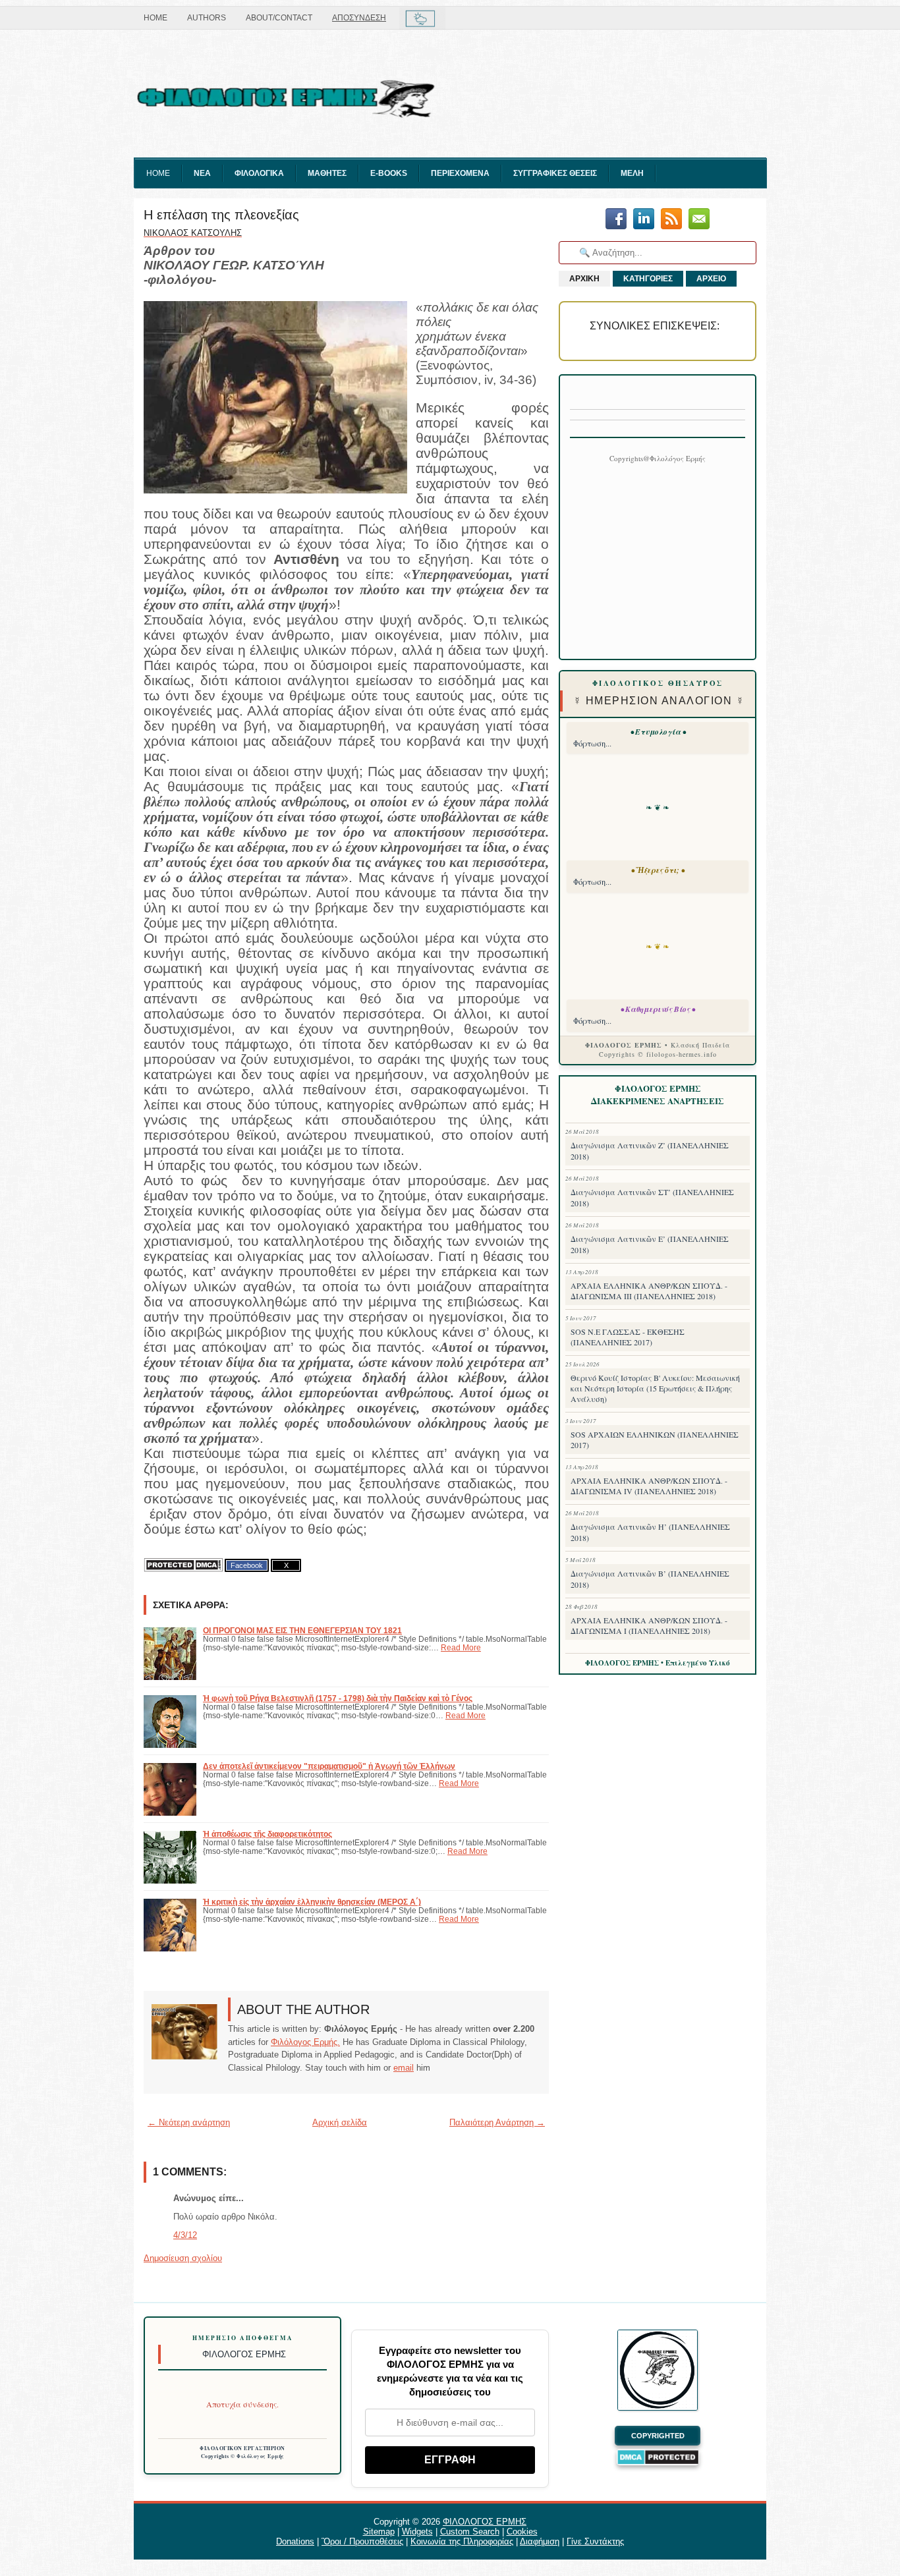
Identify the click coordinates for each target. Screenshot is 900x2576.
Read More (461, 1647)
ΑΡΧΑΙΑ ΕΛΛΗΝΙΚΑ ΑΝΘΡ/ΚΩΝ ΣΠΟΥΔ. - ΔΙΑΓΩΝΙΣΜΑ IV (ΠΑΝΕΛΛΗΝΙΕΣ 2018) (649, 1486)
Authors (207, 18)
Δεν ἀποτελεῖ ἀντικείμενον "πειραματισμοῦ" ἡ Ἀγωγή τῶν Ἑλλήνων (329, 1766)
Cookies (522, 2532)
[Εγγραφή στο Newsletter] (671, 220)
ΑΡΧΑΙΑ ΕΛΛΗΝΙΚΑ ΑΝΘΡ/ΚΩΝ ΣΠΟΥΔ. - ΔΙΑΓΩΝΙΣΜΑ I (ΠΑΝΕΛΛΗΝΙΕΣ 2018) (649, 1625)
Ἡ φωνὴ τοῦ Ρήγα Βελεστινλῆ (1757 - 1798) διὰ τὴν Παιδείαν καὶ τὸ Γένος (338, 1698)
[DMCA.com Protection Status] (183, 1565)
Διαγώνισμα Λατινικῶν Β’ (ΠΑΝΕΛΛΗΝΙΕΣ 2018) (650, 1579)
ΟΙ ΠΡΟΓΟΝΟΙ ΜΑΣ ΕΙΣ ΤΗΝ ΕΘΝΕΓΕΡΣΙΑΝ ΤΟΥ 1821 (302, 1630)
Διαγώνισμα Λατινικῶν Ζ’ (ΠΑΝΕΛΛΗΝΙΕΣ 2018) (650, 1151)
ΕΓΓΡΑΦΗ (450, 2460)
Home (155, 18)
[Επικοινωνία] (699, 220)
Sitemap (379, 2532)
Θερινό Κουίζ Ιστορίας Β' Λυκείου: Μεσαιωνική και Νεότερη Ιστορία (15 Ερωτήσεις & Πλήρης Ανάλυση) (655, 1388)
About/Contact (279, 18)
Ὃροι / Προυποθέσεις (362, 2541)
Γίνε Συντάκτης (595, 2541)
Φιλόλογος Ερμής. (305, 2042)
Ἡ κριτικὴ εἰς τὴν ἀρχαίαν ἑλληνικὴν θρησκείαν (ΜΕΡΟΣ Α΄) (312, 1902)
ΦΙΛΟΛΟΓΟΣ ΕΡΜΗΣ (485, 2522)
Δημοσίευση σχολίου (183, 2258)
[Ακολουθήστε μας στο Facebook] (616, 220)
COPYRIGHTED (658, 2436)
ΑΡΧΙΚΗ (584, 279)
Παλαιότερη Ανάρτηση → (497, 2122)
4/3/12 (185, 2235)
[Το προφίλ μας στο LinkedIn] (644, 220)
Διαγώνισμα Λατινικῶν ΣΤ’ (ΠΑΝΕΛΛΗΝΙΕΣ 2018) (652, 1197)
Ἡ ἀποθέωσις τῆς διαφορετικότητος (267, 1834)
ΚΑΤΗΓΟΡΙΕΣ (648, 279)
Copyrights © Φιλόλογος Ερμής (243, 2456)
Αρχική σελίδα (340, 2122)
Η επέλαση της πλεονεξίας (221, 215)
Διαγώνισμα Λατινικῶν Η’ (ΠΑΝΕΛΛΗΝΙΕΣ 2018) (650, 1532)
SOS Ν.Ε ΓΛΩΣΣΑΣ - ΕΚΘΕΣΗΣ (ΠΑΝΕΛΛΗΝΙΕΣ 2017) (628, 1337)
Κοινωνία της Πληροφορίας (462, 2541)
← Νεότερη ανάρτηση (189, 2122)
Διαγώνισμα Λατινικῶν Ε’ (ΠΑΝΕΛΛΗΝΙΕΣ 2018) (650, 1244)
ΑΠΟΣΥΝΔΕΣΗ (359, 18)
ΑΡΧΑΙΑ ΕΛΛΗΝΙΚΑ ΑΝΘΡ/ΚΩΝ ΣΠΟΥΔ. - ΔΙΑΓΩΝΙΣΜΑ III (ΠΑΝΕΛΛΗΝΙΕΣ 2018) (649, 1291)
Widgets (417, 2532)
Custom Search (470, 2532)
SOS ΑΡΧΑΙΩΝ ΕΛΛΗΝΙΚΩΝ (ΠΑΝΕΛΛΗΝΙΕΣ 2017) (655, 1440)
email (404, 2068)
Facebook (247, 1565)
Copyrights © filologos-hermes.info (658, 1054)
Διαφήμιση (540, 2541)
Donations (295, 2541)
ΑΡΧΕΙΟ (711, 279)
